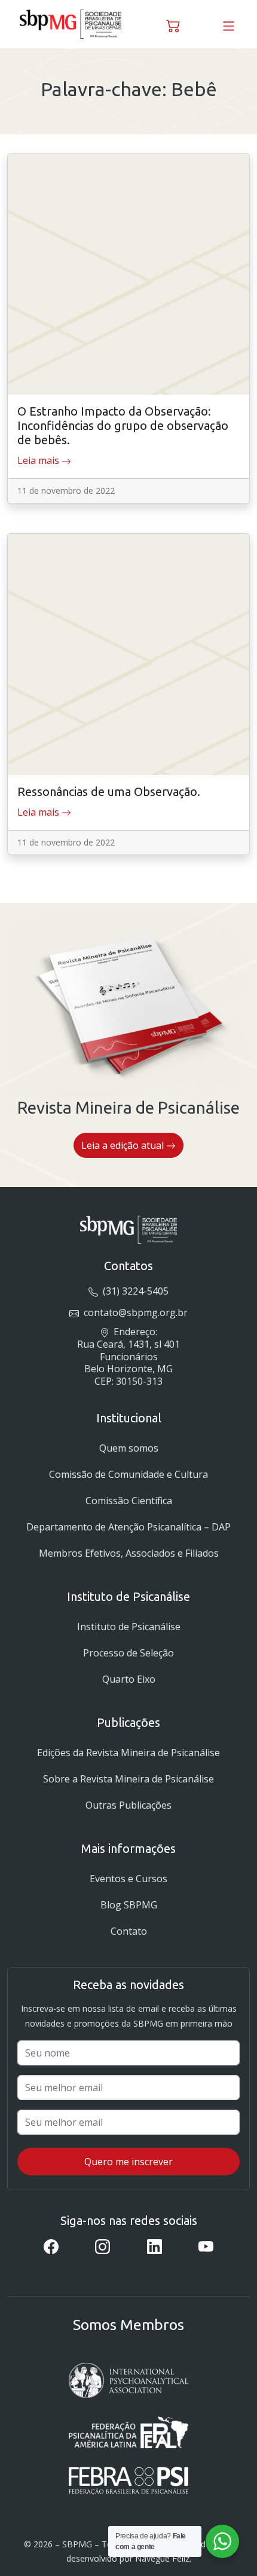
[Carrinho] (173, 24)
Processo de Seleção (128, 1653)
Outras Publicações (128, 1805)
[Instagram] (103, 2246)
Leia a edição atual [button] (124, 1145)
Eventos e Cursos (128, 1879)
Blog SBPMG (129, 1905)
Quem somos (129, 1448)
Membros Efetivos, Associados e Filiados (129, 1553)
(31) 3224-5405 (134, 1291)
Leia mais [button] (39, 460)
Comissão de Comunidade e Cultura (128, 1474)
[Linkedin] (154, 2246)
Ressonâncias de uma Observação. (109, 791)
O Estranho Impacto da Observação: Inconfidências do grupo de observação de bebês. (123, 425)
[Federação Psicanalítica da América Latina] (128, 2432)
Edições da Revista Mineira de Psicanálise (128, 1753)
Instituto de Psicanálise (129, 1627)
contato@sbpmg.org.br (134, 1312)
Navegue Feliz (162, 2558)
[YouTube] (206, 2246)
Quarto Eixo (129, 1679)
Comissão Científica (129, 1501)
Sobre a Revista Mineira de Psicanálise (128, 1779)
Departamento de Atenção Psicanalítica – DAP (128, 1527)
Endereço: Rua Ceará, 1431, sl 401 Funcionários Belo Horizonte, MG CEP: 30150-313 (128, 1356)
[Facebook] (51, 2246)
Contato (129, 1931)
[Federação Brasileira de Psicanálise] (128, 2481)
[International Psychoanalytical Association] (128, 2380)
